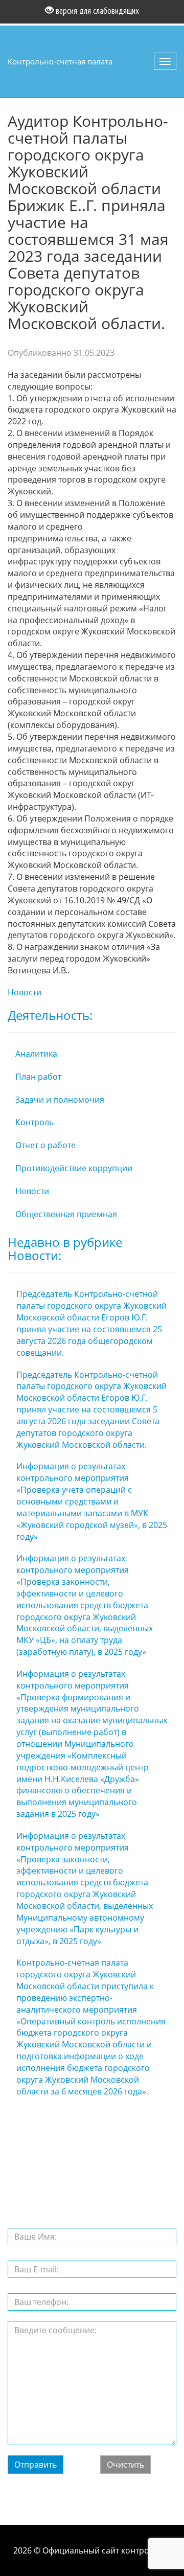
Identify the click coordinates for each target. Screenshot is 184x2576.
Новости (25, 992)
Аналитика (36, 1054)
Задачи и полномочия (60, 1100)
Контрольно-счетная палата (60, 61)
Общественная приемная (66, 1214)
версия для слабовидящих (96, 11)
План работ (38, 1077)
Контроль (34, 1122)
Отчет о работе (45, 1145)
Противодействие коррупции (74, 1168)
